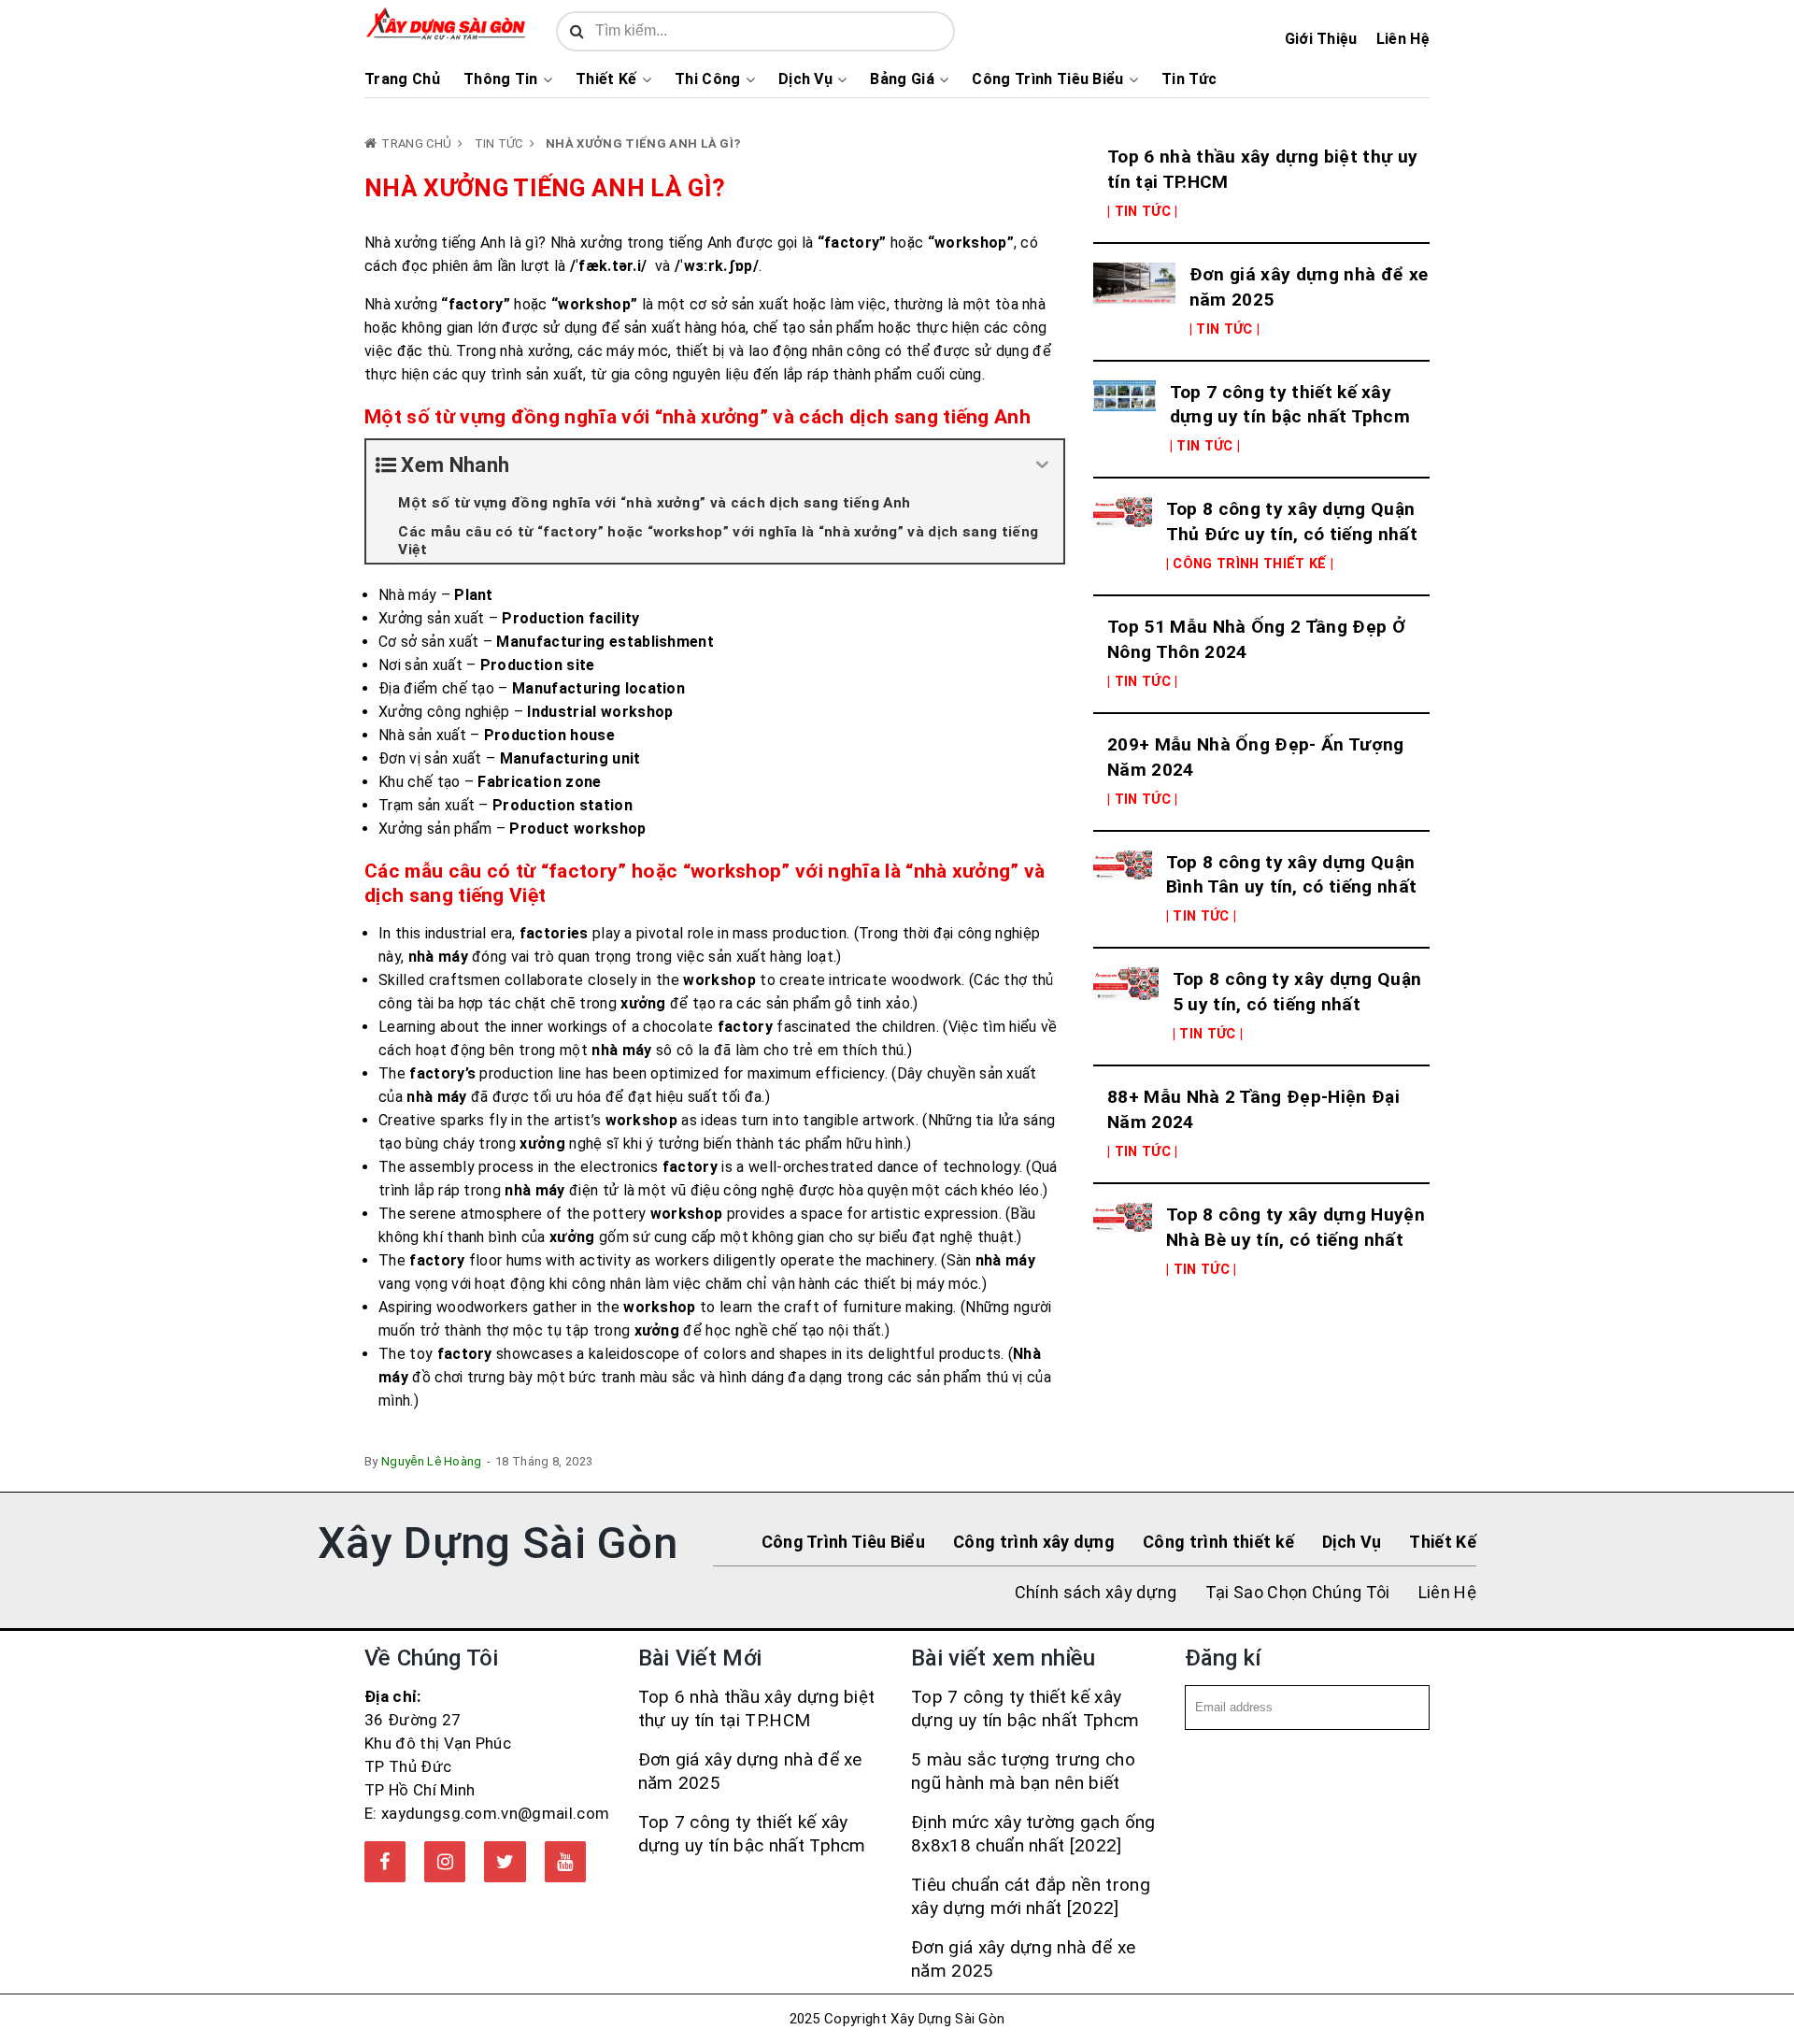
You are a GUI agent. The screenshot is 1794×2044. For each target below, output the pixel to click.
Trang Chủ (402, 79)
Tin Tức (1189, 79)
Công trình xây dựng (1034, 1542)
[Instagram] (445, 1862)
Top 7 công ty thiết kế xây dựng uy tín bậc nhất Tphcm (1290, 405)
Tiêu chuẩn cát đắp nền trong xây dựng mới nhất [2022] (1031, 1896)
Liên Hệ (1403, 39)
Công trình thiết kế (1218, 1542)
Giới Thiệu (1321, 39)
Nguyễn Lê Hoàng (432, 1461)
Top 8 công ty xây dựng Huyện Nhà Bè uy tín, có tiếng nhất (1296, 1227)
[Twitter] (505, 1862)
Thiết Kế (606, 79)
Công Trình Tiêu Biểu (1047, 79)
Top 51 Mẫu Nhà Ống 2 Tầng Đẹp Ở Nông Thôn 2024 (1256, 639)
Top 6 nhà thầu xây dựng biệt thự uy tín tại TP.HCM (1262, 169)
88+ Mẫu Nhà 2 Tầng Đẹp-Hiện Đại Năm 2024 (1253, 1109)
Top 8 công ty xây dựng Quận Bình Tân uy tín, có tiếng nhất (1292, 875)
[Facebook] (385, 1862)
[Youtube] (565, 1862)
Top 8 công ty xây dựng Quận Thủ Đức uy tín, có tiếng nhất (1292, 522)
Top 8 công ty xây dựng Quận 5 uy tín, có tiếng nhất (1297, 992)
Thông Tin (501, 79)
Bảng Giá (902, 79)
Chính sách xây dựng (1096, 1592)
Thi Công (708, 79)
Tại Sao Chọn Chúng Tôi (1298, 1592)
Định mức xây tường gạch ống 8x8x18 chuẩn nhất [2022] (1033, 1834)
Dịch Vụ (805, 79)
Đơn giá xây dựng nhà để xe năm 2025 (1309, 287)
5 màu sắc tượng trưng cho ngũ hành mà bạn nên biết (1023, 1771)
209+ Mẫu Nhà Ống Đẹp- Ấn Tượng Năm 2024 (1256, 757)
